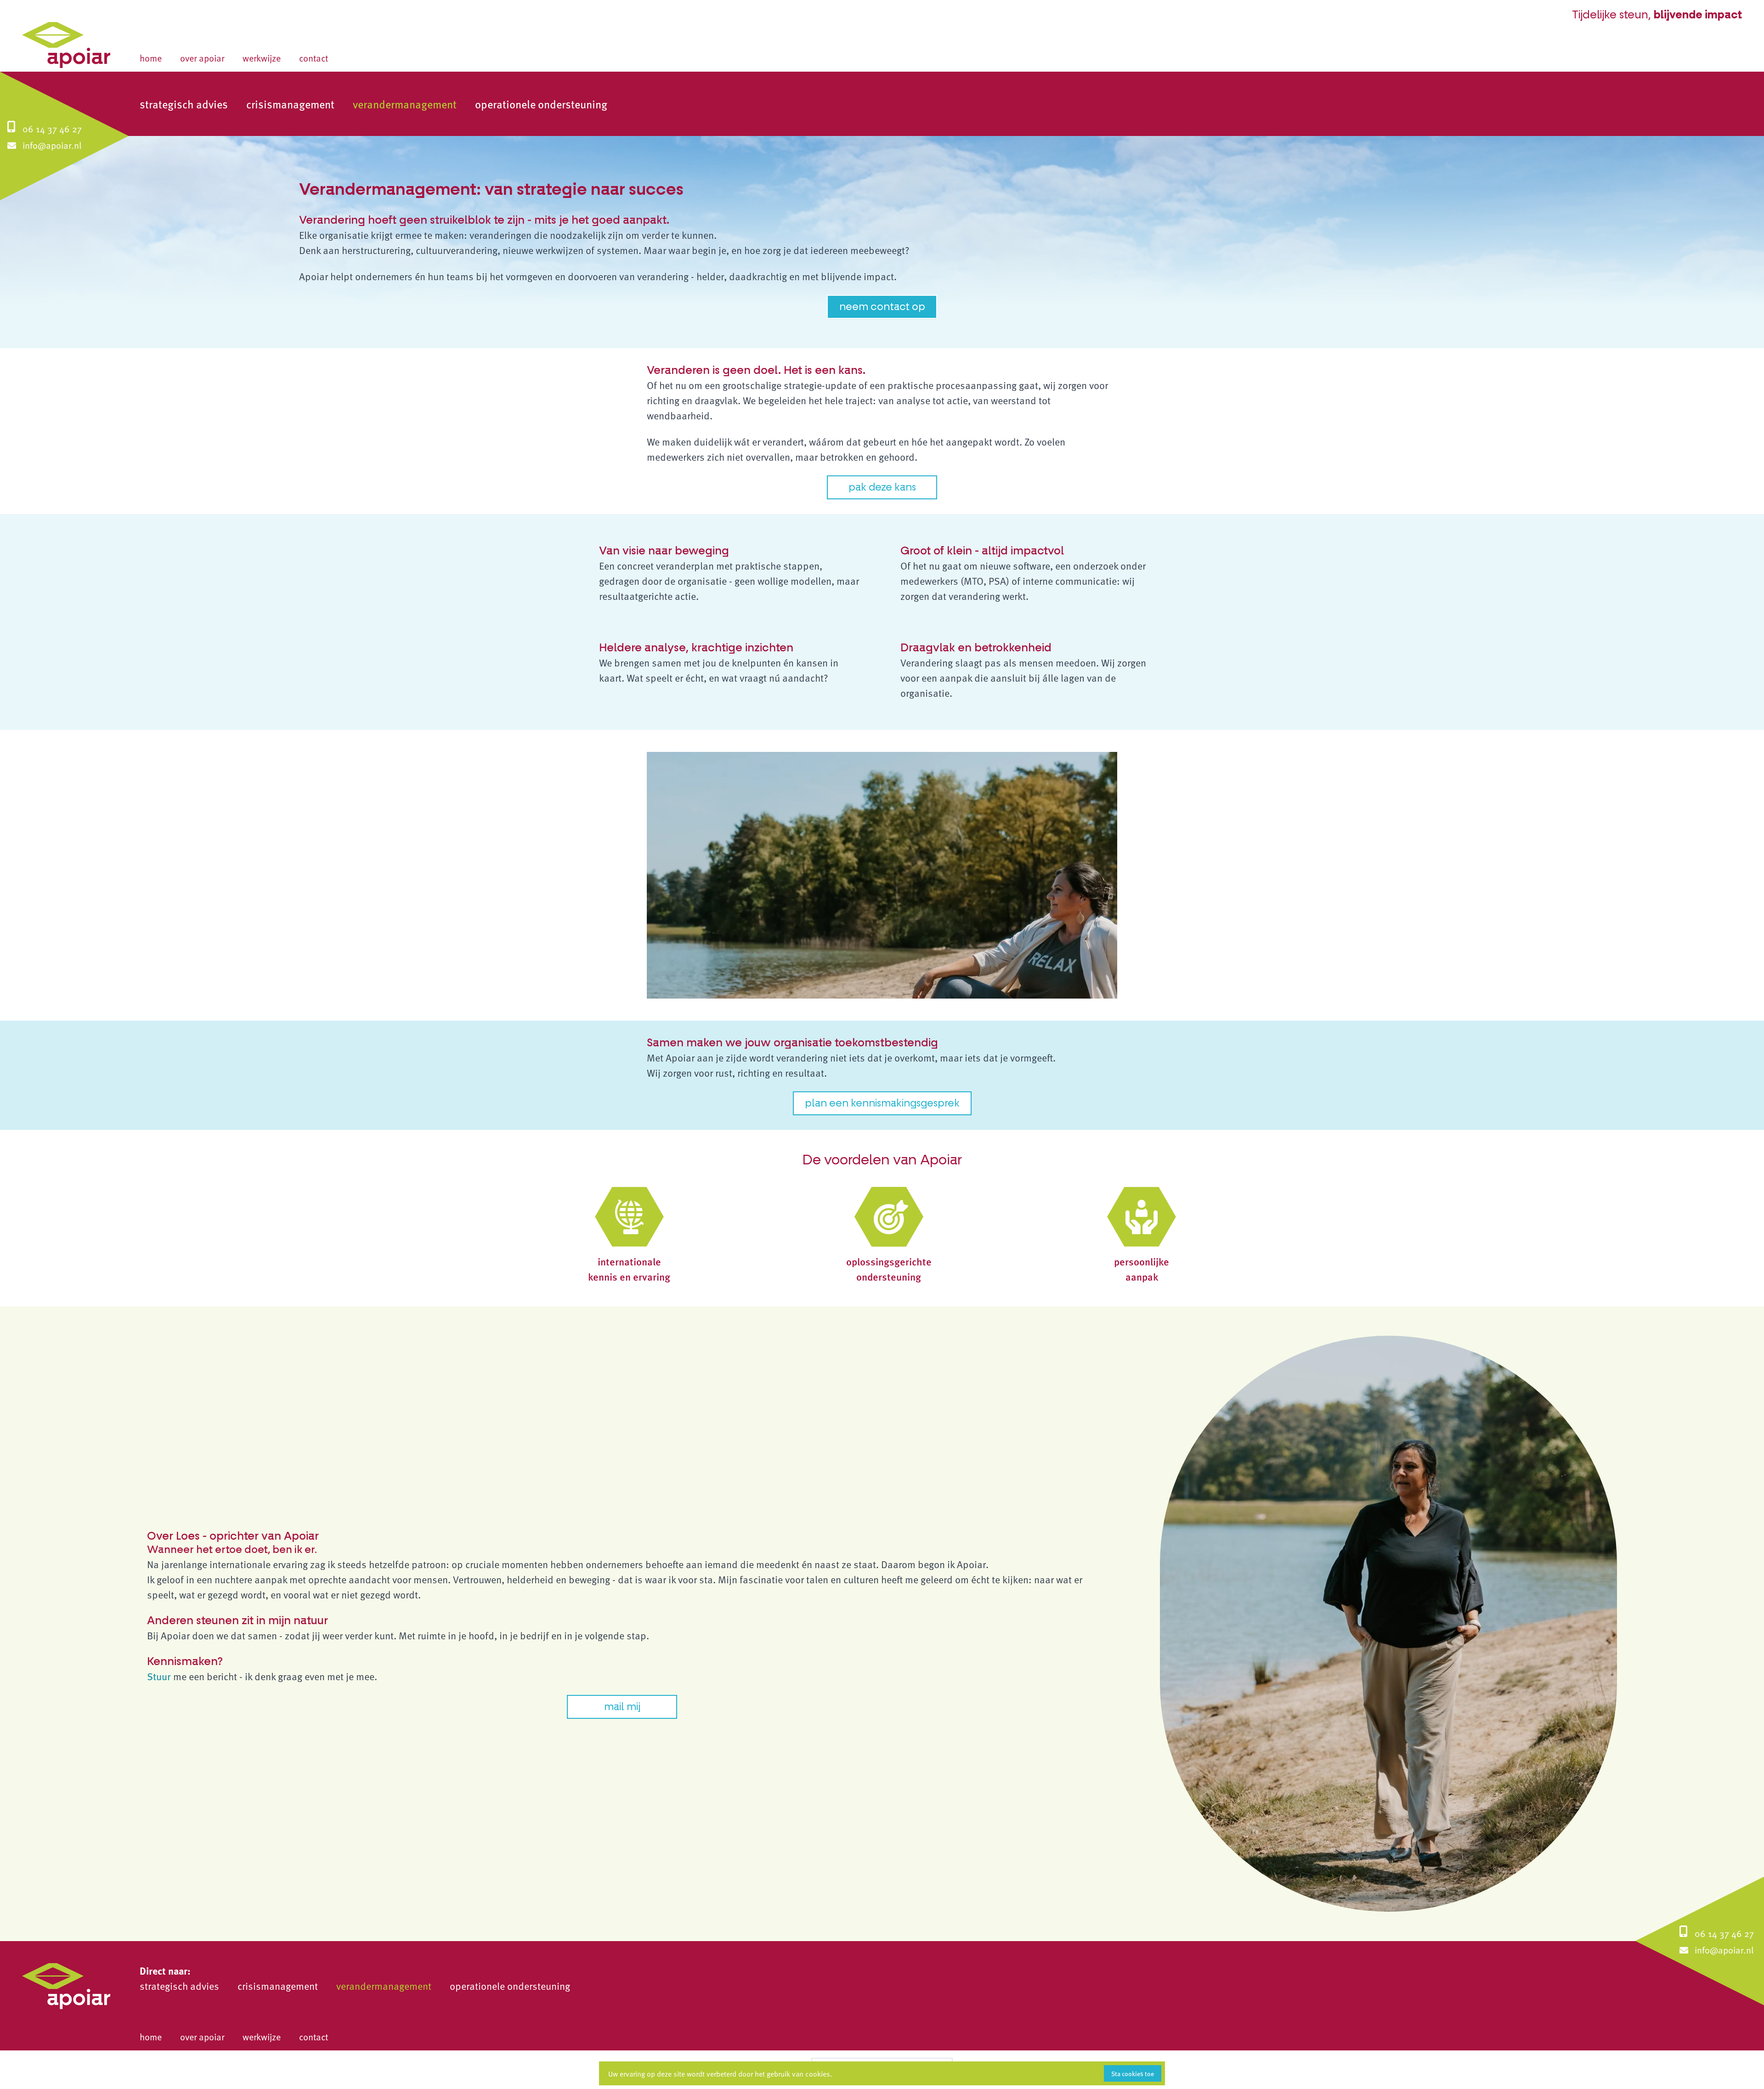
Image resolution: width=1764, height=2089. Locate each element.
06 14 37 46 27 (52, 129)
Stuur (160, 1676)
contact (314, 58)
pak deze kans (882, 487)
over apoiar (202, 58)
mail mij (622, 1707)
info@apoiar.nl (52, 145)
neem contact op (882, 307)
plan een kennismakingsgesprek (882, 1103)
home (151, 58)
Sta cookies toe (1133, 2073)
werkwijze (262, 58)
